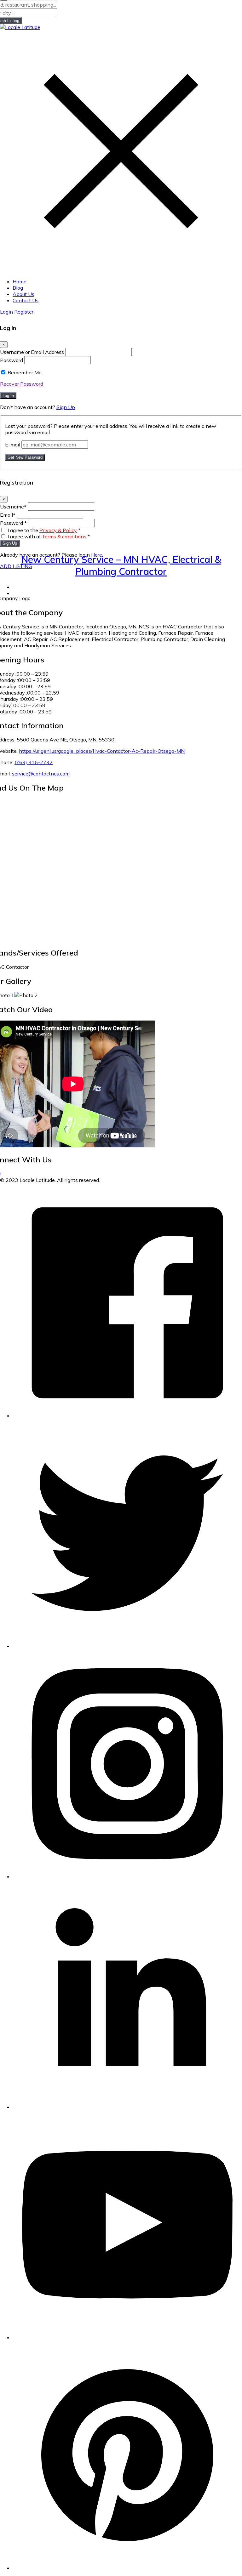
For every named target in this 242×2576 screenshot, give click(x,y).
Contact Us (26, 300)
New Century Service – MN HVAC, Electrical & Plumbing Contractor (121, 565)
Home (20, 281)
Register (24, 312)
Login (6, 312)
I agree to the (44, 530)
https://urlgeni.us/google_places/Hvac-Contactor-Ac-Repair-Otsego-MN (102, 751)
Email (8, 515)
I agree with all (49, 536)
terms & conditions (65, 536)
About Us (23, 294)
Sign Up (66, 407)
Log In (8, 396)
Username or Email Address (32, 352)
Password (12, 360)
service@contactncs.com (41, 774)
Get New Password (25, 457)
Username (13, 507)
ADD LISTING (16, 566)
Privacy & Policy (58, 530)
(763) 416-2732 (34, 762)
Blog (18, 288)
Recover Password (22, 384)
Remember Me (25, 372)
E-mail (13, 445)
